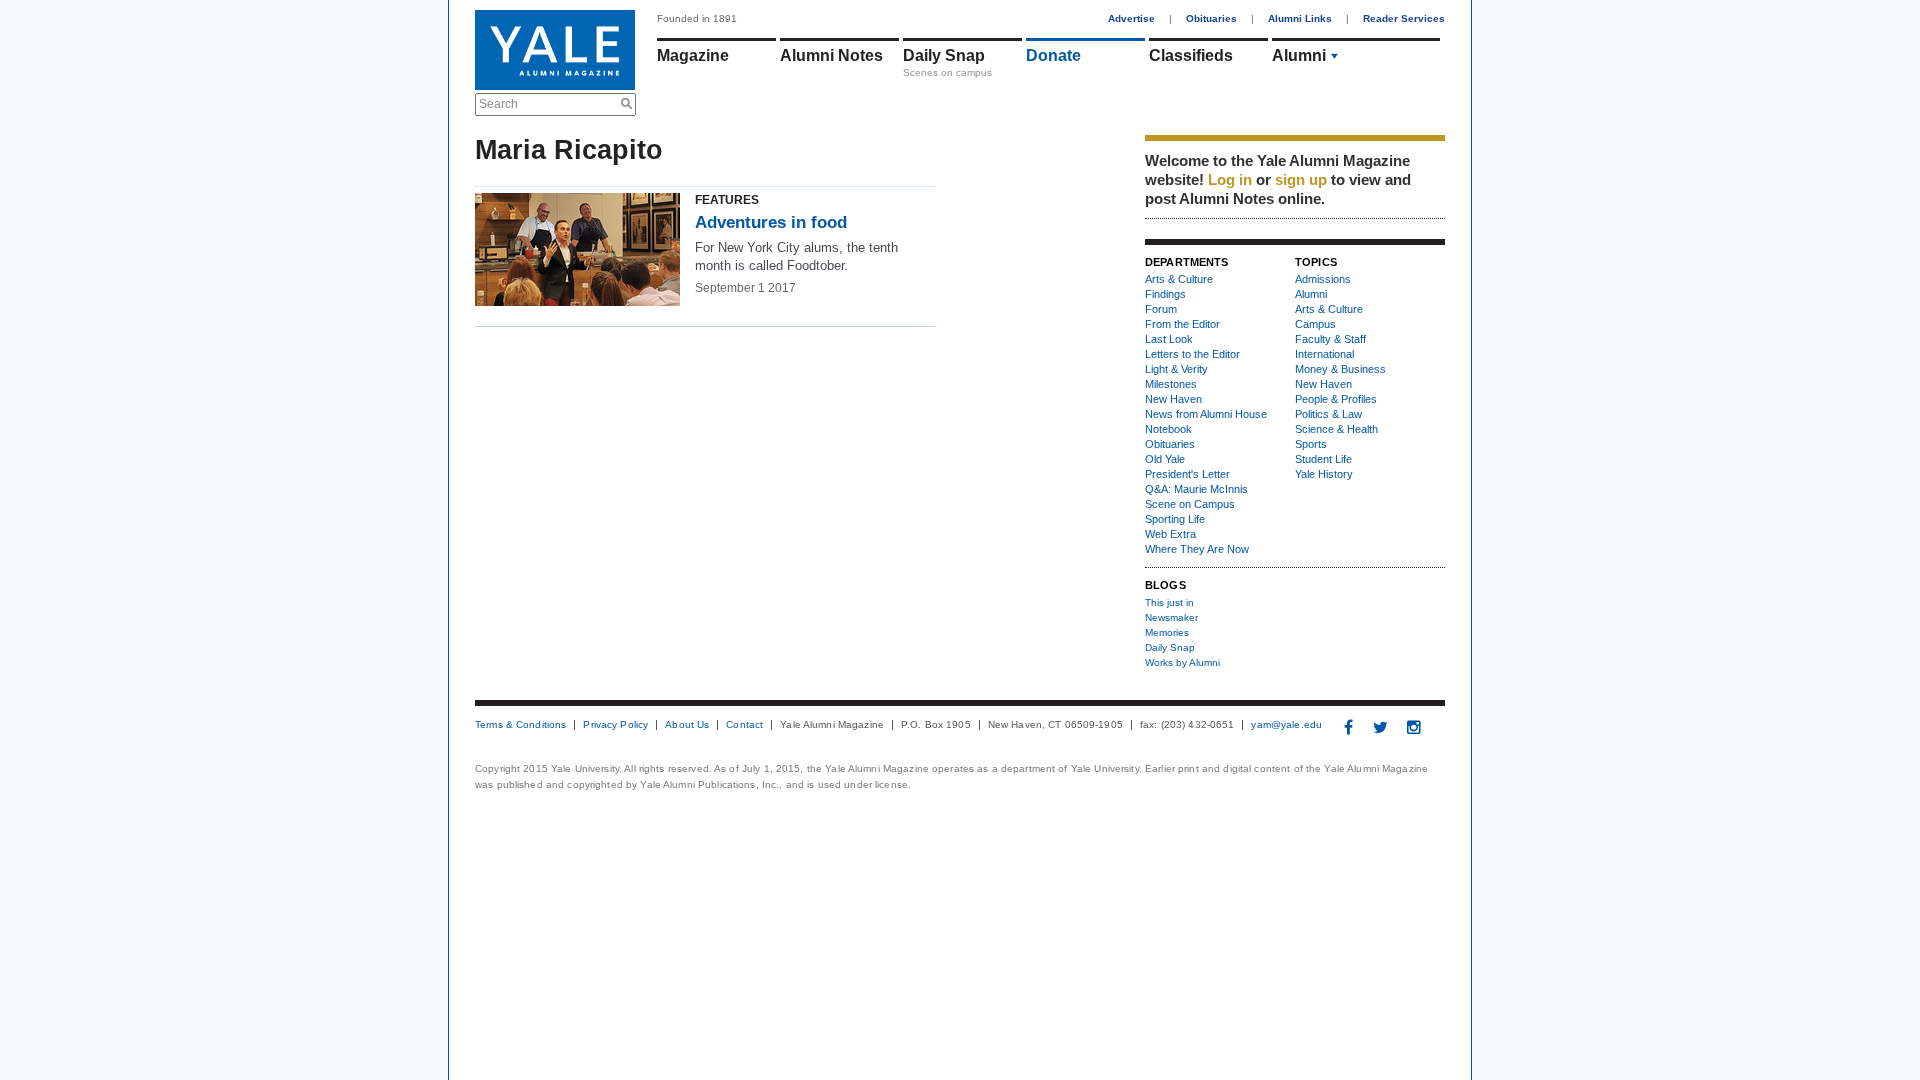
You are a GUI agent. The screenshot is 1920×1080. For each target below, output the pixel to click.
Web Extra (1170, 534)
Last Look (1169, 339)
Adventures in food (771, 222)
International (1324, 354)
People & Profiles (1336, 399)
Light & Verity (1176, 369)
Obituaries (1211, 18)
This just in (1169, 602)
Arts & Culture (1179, 279)
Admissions (1323, 279)
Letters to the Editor (1192, 354)
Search (498, 104)
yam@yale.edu (1286, 725)
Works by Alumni (1182, 662)
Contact (744, 725)
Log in (1230, 179)
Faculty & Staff (1330, 339)
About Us (687, 725)
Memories (1167, 632)
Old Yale (1165, 459)
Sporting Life (1175, 519)
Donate (1053, 55)
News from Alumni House (1206, 414)
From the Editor (1182, 324)
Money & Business (1340, 369)
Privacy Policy (615, 725)
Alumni (1299, 55)
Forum (1161, 309)
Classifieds (1191, 55)
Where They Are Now (1197, 549)
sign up (1301, 179)
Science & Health (1336, 429)
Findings (1165, 294)
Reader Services (1404, 18)
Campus (1315, 324)
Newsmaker (1171, 617)
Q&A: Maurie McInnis (1196, 489)
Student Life (1323, 459)
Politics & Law (1328, 414)
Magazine (693, 55)
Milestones (1171, 384)
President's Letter (1187, 474)
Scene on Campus (1190, 504)
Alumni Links (1300, 18)
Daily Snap (944, 55)
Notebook (1168, 429)
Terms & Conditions (520, 725)
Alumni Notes (831, 55)
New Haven (1173, 399)
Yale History (1324, 474)
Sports (1311, 444)
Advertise (1131, 18)
